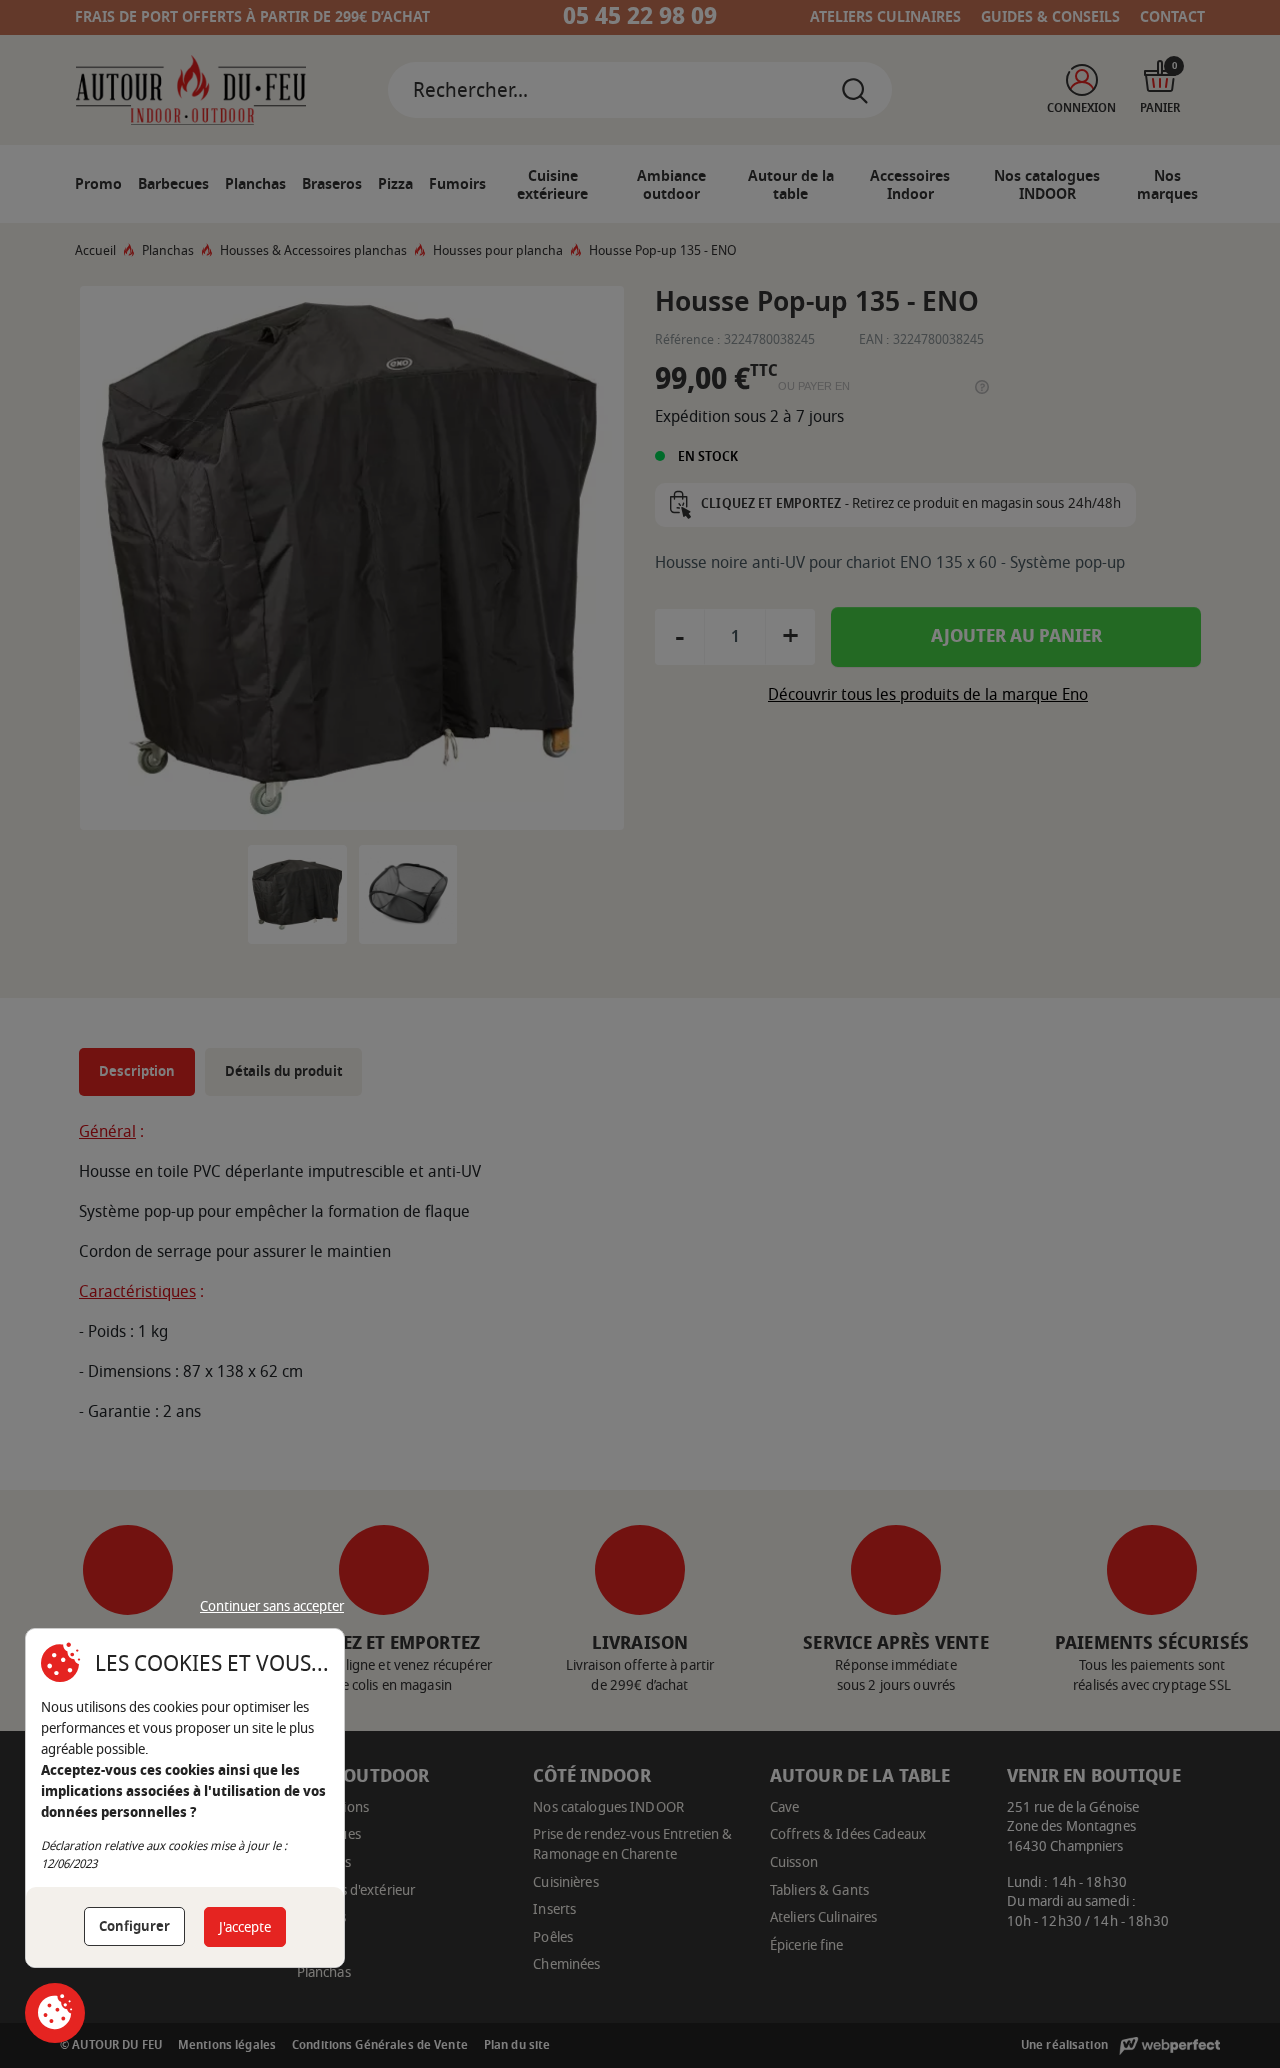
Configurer (134, 1926)
